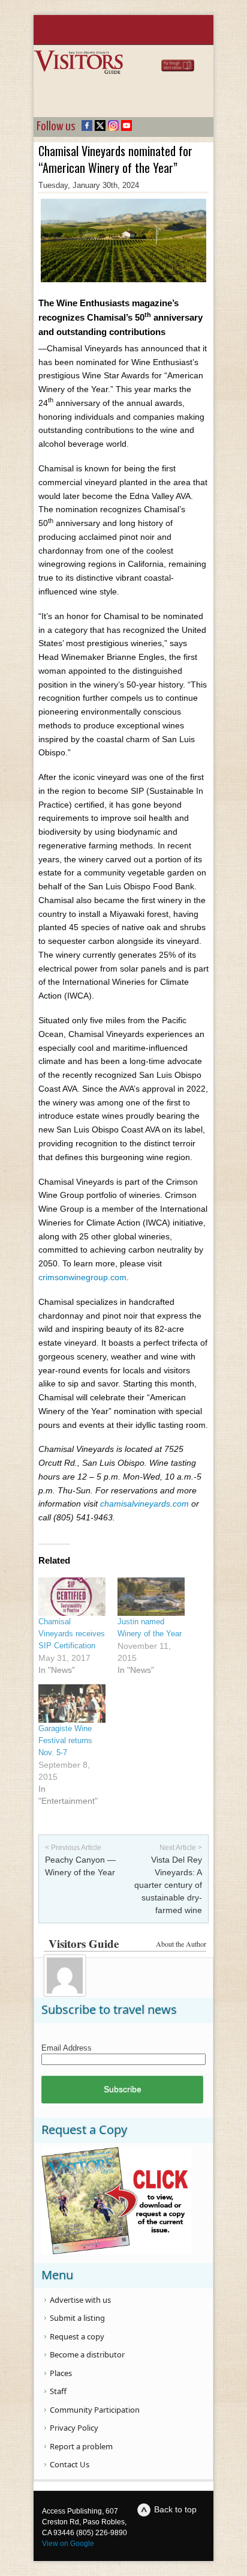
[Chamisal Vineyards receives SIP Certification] (72, 1597)
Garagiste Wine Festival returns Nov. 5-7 (65, 1740)
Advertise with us (80, 2300)
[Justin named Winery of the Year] (151, 1597)
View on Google (68, 2544)
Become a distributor (87, 2354)
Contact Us (70, 2464)
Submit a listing (77, 2318)
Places (61, 2373)
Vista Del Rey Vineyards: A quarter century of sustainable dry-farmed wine (168, 1885)
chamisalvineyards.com (144, 1504)
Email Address (67, 2048)
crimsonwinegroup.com (82, 1277)
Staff (58, 2391)
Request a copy (77, 2336)
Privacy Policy (74, 2428)
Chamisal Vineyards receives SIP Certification (72, 1634)
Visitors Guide (84, 1943)
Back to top (175, 2509)
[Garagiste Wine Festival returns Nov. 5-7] (72, 1704)
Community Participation (95, 2410)
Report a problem (81, 2446)
